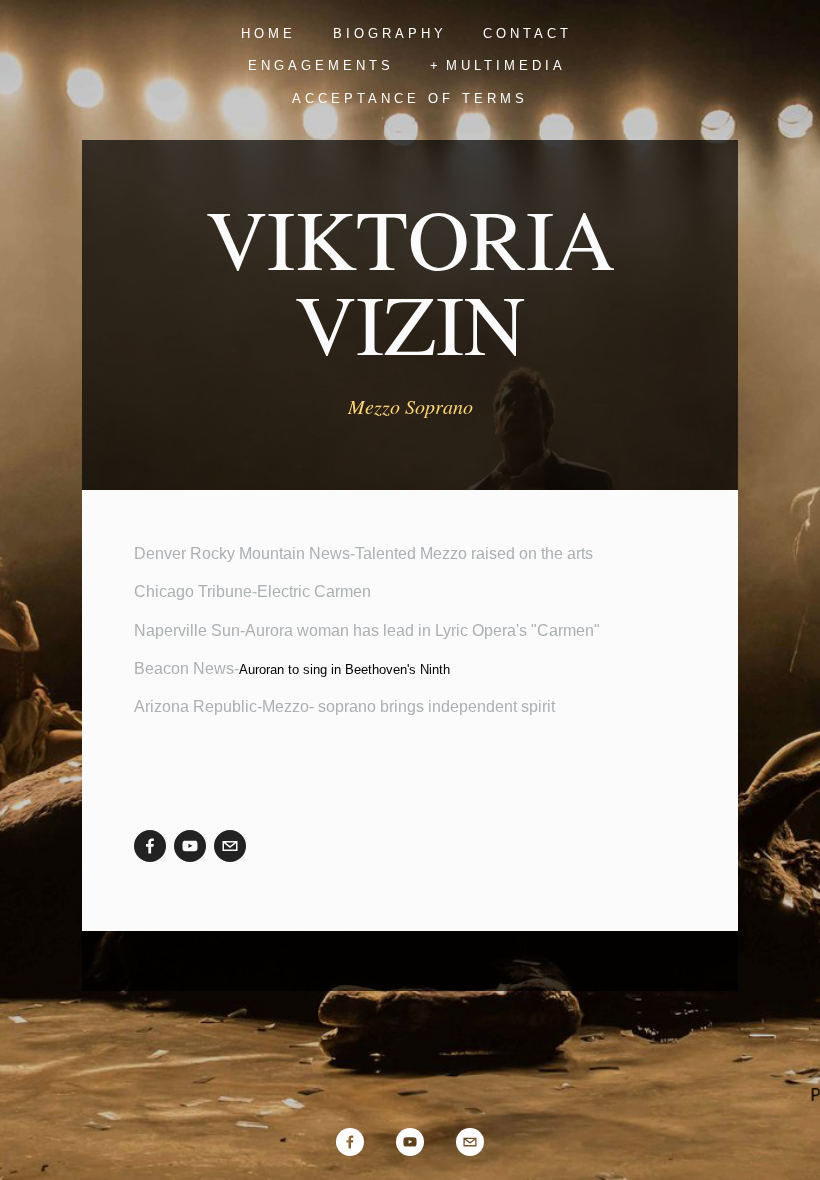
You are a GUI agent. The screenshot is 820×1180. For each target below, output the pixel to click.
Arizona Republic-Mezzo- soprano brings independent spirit (344, 706)
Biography (390, 33)
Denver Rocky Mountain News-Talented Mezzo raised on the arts (363, 553)
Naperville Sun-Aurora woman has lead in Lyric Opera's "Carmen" (367, 630)
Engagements (321, 65)
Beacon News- (292, 668)
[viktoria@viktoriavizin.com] (230, 846)
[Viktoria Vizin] (190, 846)
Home (268, 33)
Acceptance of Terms (410, 98)
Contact (527, 33)
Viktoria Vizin (410, 280)
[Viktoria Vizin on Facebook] (150, 846)
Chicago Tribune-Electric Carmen (252, 591)
